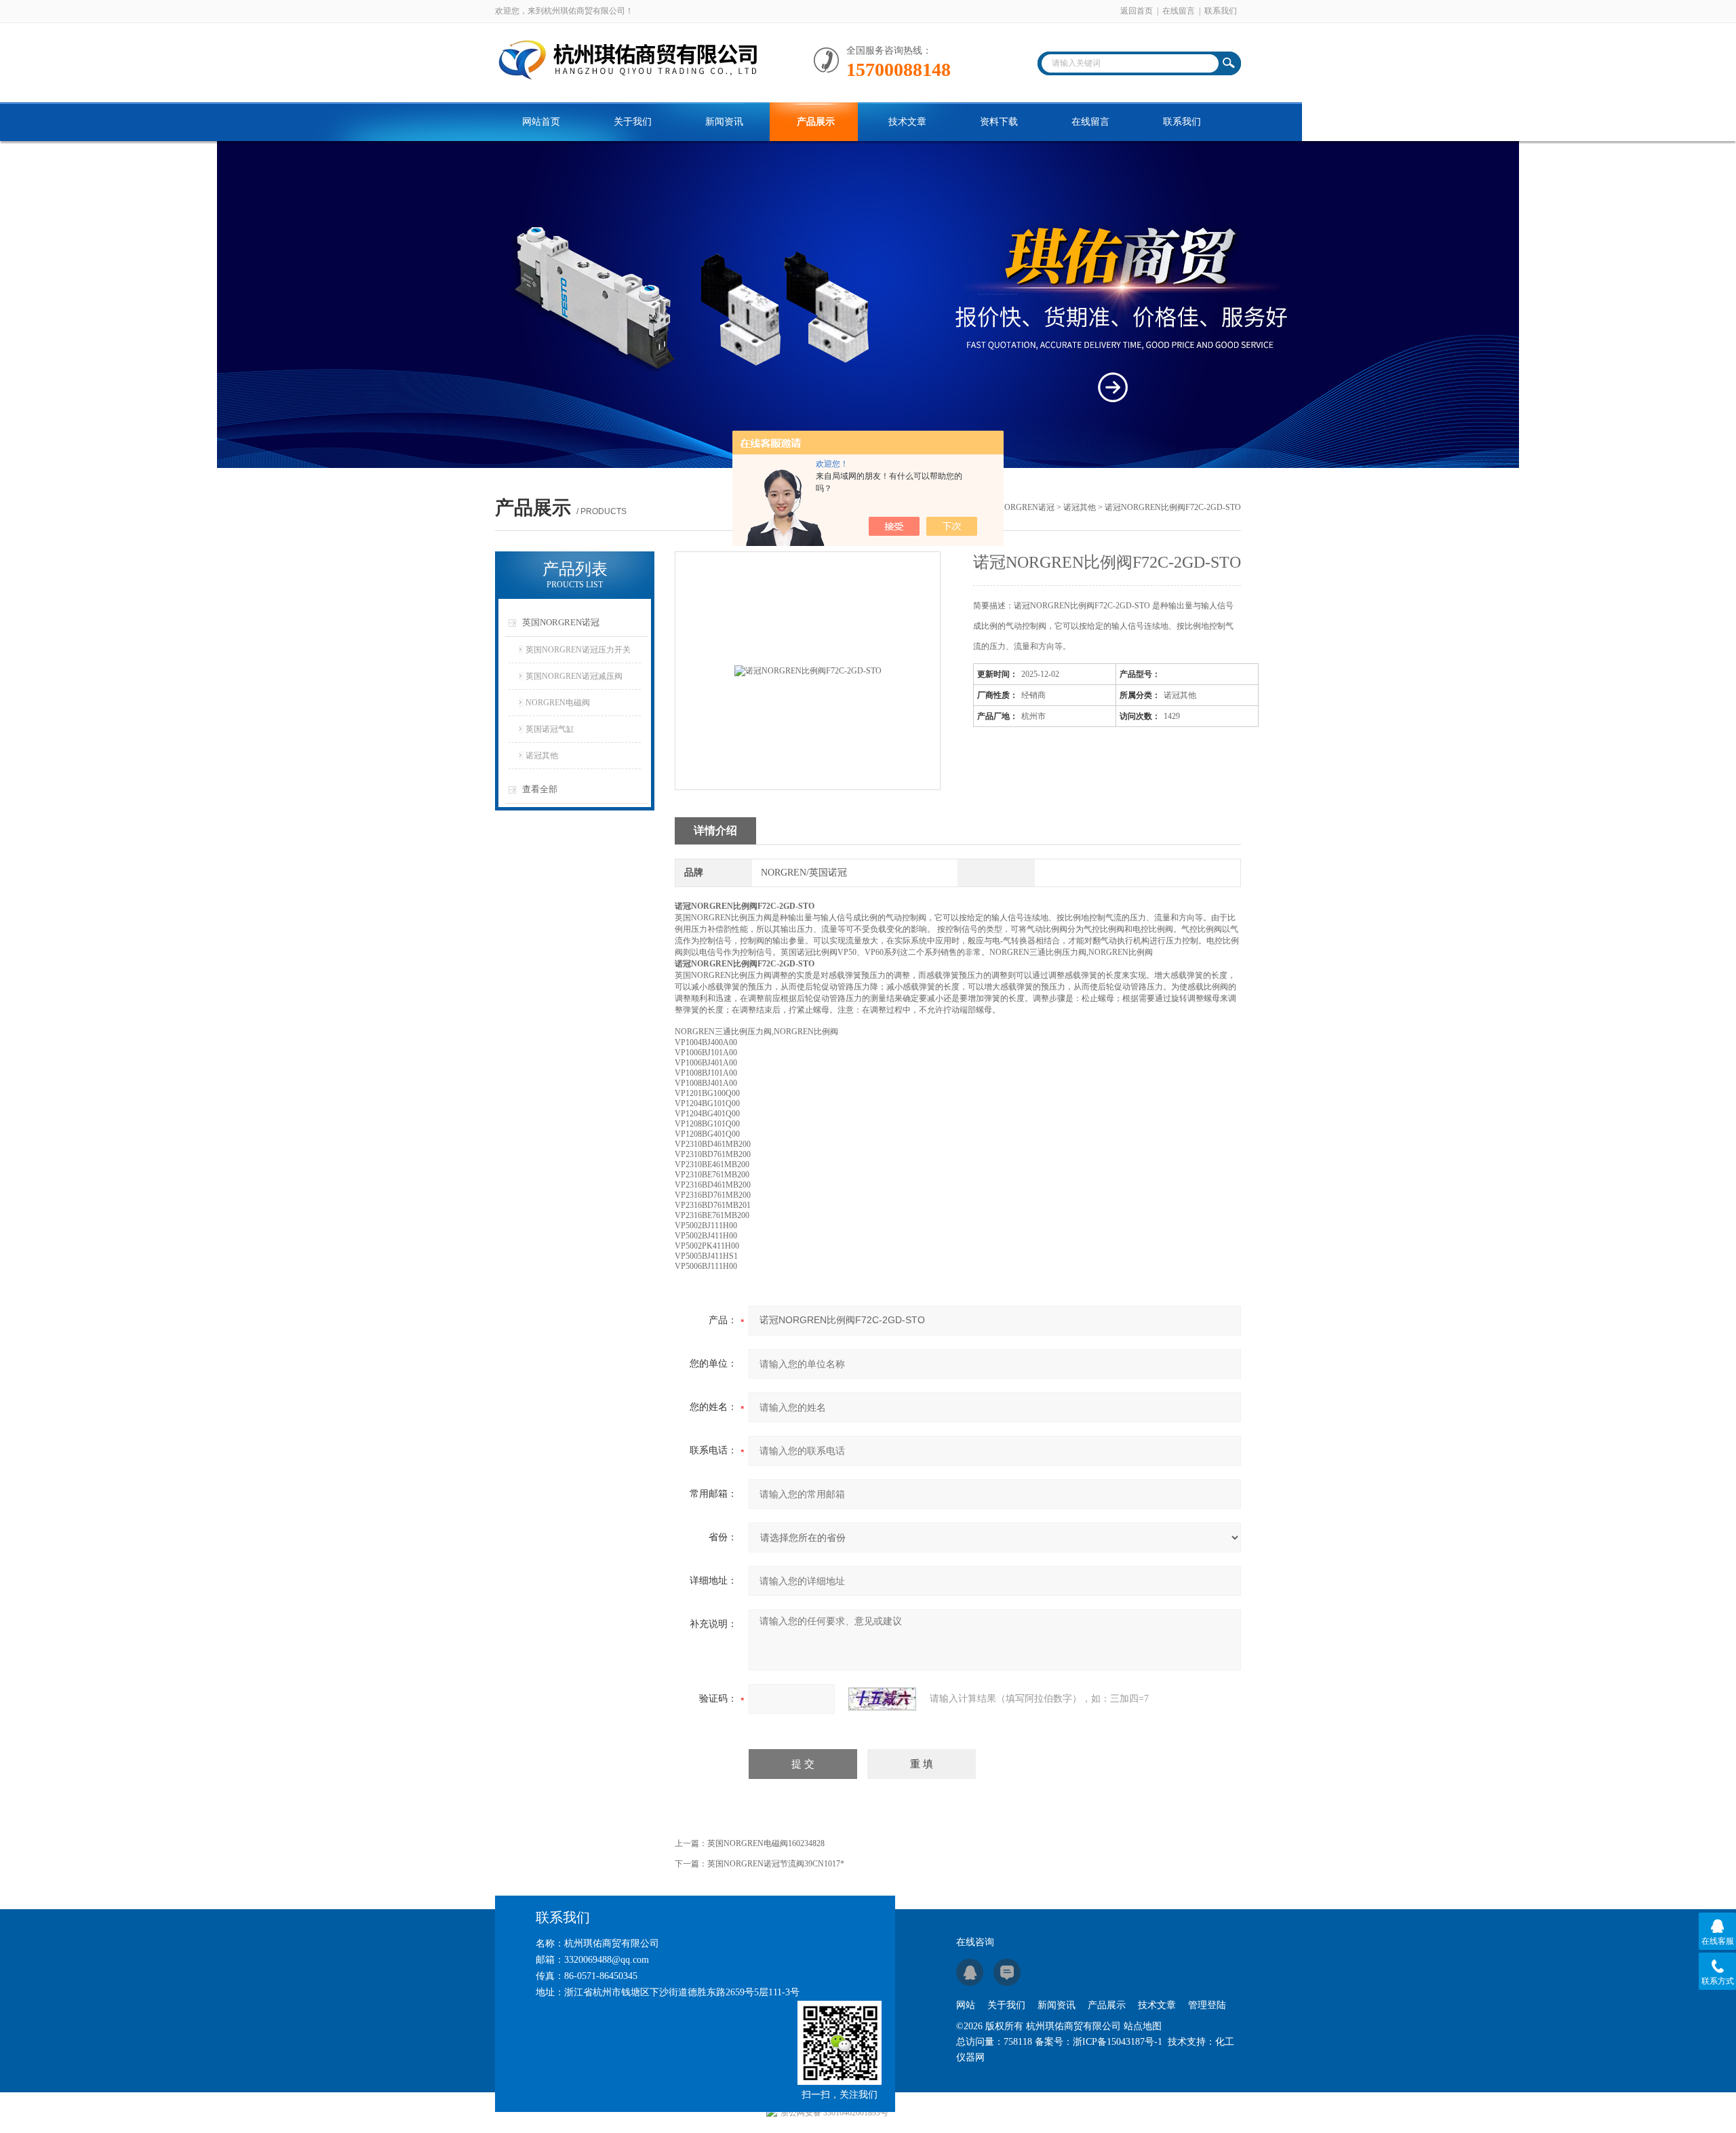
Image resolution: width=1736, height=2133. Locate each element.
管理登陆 (1207, 2005)
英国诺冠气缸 (550, 729)
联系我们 (1221, 11)
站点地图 (1143, 2026)
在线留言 (1179, 11)
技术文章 (907, 122)
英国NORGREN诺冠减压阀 (574, 676)
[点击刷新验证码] (882, 1699)
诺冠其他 (1080, 507)
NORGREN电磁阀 (558, 703)
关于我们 (633, 122)
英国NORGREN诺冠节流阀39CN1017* (776, 1864)
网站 (966, 2005)
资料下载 (999, 122)
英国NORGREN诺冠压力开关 (578, 650)
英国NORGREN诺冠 (1018, 507)
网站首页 (541, 122)
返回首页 (1137, 11)
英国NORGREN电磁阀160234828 (766, 1843)
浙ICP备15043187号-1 (1118, 2042)
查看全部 (540, 789)
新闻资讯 (724, 122)
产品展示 (816, 122)
